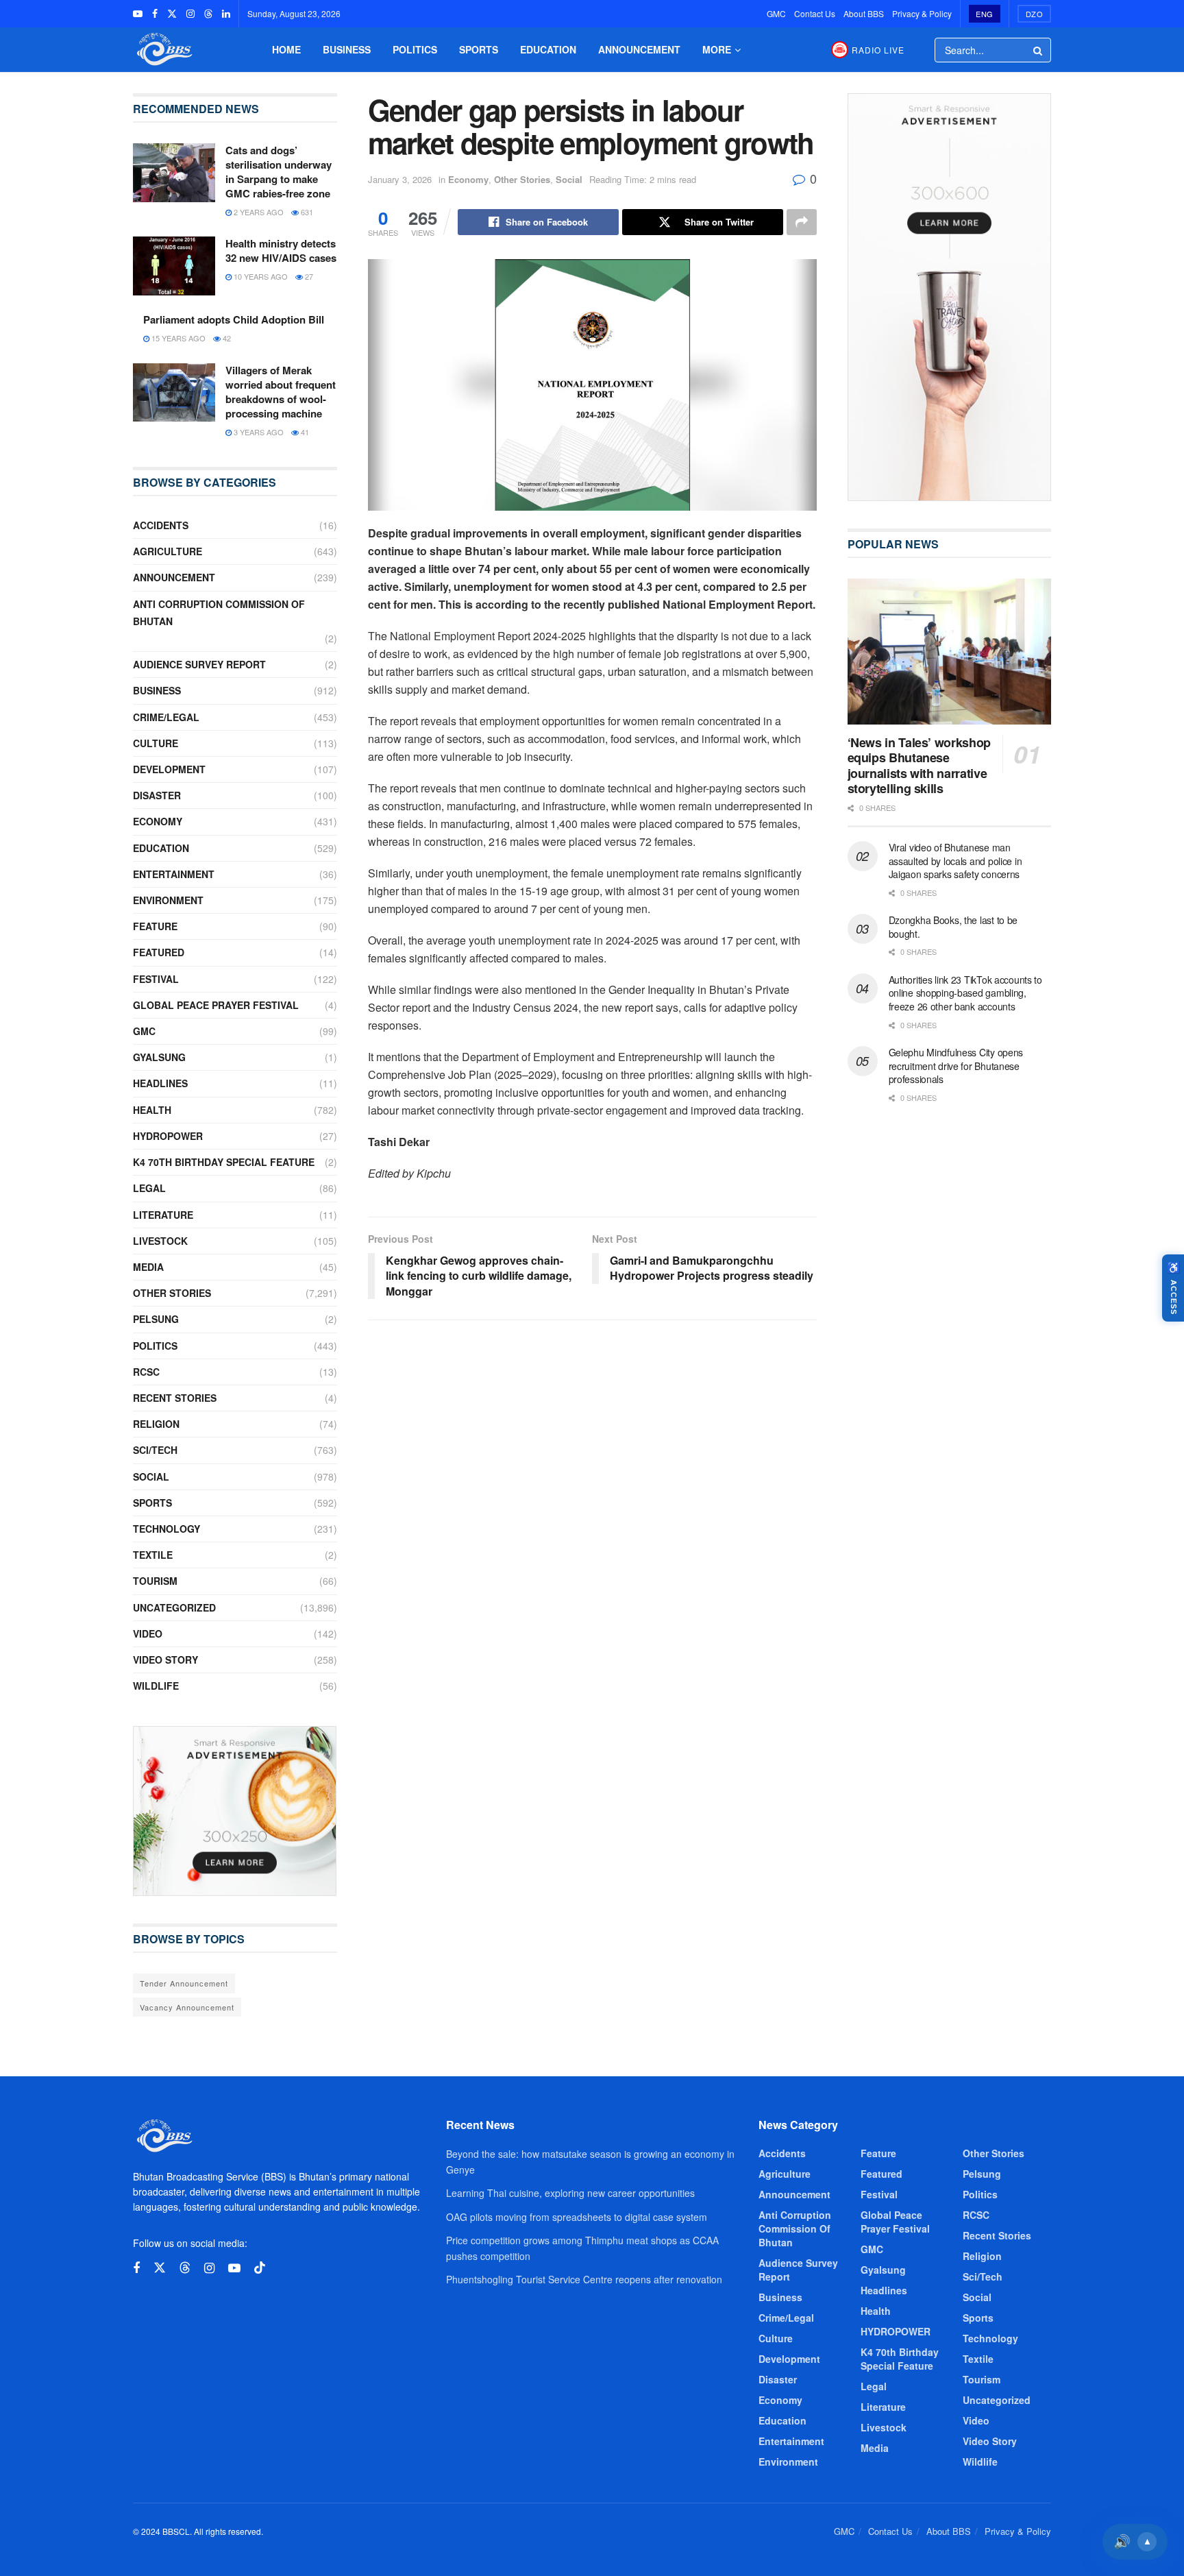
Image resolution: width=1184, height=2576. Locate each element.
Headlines (160, 1083)
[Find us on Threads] (208, 14)
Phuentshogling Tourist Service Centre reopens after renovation (584, 2279)
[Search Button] (1039, 50)
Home (286, 49)
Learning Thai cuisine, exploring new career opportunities (570, 2193)
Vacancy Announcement (187, 2007)
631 (306, 212)
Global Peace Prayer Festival (216, 1005)
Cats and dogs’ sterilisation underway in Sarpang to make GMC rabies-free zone (279, 172)
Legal (149, 1188)
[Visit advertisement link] (235, 1811)
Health (152, 1110)
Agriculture (168, 551)
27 (308, 276)
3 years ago (258, 432)
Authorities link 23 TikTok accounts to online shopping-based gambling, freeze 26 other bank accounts (965, 993)
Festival (156, 979)
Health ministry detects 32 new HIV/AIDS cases (281, 251)
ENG (985, 14)
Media (148, 1267)
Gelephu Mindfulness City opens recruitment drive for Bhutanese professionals (956, 1066)
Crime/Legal (166, 717)
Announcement (639, 49)
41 (304, 432)
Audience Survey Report (199, 664)
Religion (156, 1424)
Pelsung (156, 1319)
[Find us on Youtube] (138, 14)
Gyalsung (159, 1057)
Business (347, 49)
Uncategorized (174, 1607)
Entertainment (174, 874)
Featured (159, 952)
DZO (1035, 14)
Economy (468, 179)
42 (226, 338)
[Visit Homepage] (163, 50)
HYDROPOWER (168, 1136)
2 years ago (258, 212)
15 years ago (177, 338)
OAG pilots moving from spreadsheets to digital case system (577, 2217)
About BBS (864, 13)
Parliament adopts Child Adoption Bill (234, 319)
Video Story (165, 1660)
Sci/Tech (155, 1450)
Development (169, 769)
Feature (155, 926)
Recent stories (175, 1398)
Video (148, 1633)
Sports (479, 49)
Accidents (161, 525)
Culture (156, 743)
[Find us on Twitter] (172, 14)
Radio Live (878, 50)
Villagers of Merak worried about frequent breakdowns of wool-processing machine (281, 392)
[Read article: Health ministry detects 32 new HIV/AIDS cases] (174, 266)
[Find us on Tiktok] (260, 2268)
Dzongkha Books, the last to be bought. (953, 927)
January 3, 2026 (400, 179)
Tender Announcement (184, 1983)
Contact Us (815, 13)
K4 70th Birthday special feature (224, 1162)
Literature (163, 1215)
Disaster (157, 795)
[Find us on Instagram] (190, 14)
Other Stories (522, 179)
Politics (415, 49)
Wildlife (156, 1686)
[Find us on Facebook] (155, 14)
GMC (776, 13)
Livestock (160, 1241)
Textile (153, 1555)
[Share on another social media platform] (802, 222)
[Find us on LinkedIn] (226, 14)
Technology (166, 1529)
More (717, 49)
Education (548, 49)
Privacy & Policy (922, 13)
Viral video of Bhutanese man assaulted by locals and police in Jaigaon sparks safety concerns (955, 861)
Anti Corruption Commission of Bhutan (219, 612)
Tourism (155, 1581)
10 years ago (260, 276)
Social (569, 179)
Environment (168, 900)
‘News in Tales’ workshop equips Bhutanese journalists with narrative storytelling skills (919, 766)
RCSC (146, 1372)
